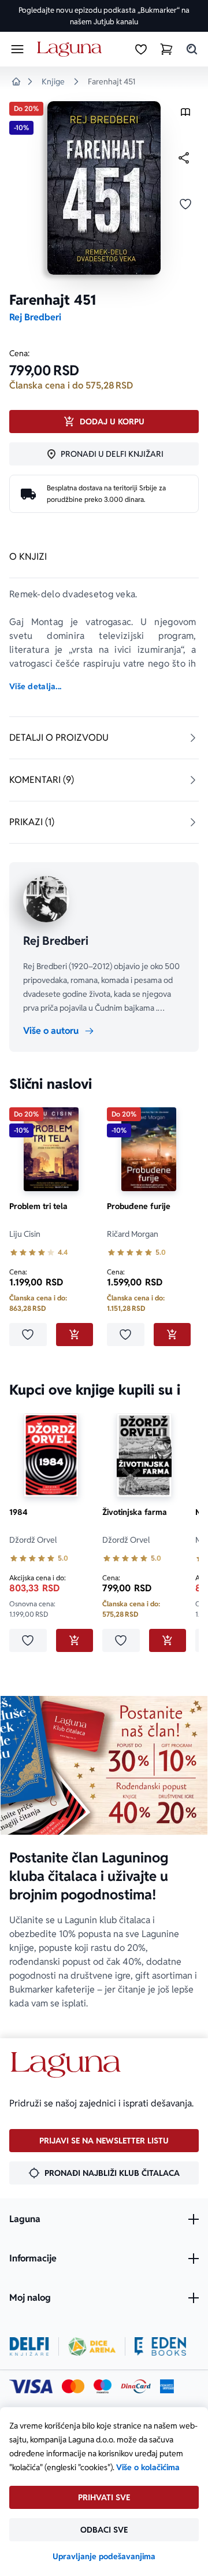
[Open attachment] (185, 115)
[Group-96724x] (136, 2386)
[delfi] (29, 2346)
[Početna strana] (71, 49)
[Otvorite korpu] (166, 49)
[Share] (184, 158)
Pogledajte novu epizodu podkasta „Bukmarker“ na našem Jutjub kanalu (104, 16)
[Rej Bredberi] (46, 899)
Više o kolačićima (148, 2467)
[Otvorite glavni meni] (17, 49)
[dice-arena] (92, 2346)
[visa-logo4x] (31, 2386)
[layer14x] (167, 2386)
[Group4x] (103, 2386)
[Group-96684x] (160, 2346)
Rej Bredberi (35, 317)
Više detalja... (35, 686)
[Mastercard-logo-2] (73, 2386)
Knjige (53, 82)
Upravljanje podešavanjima (104, 2556)
